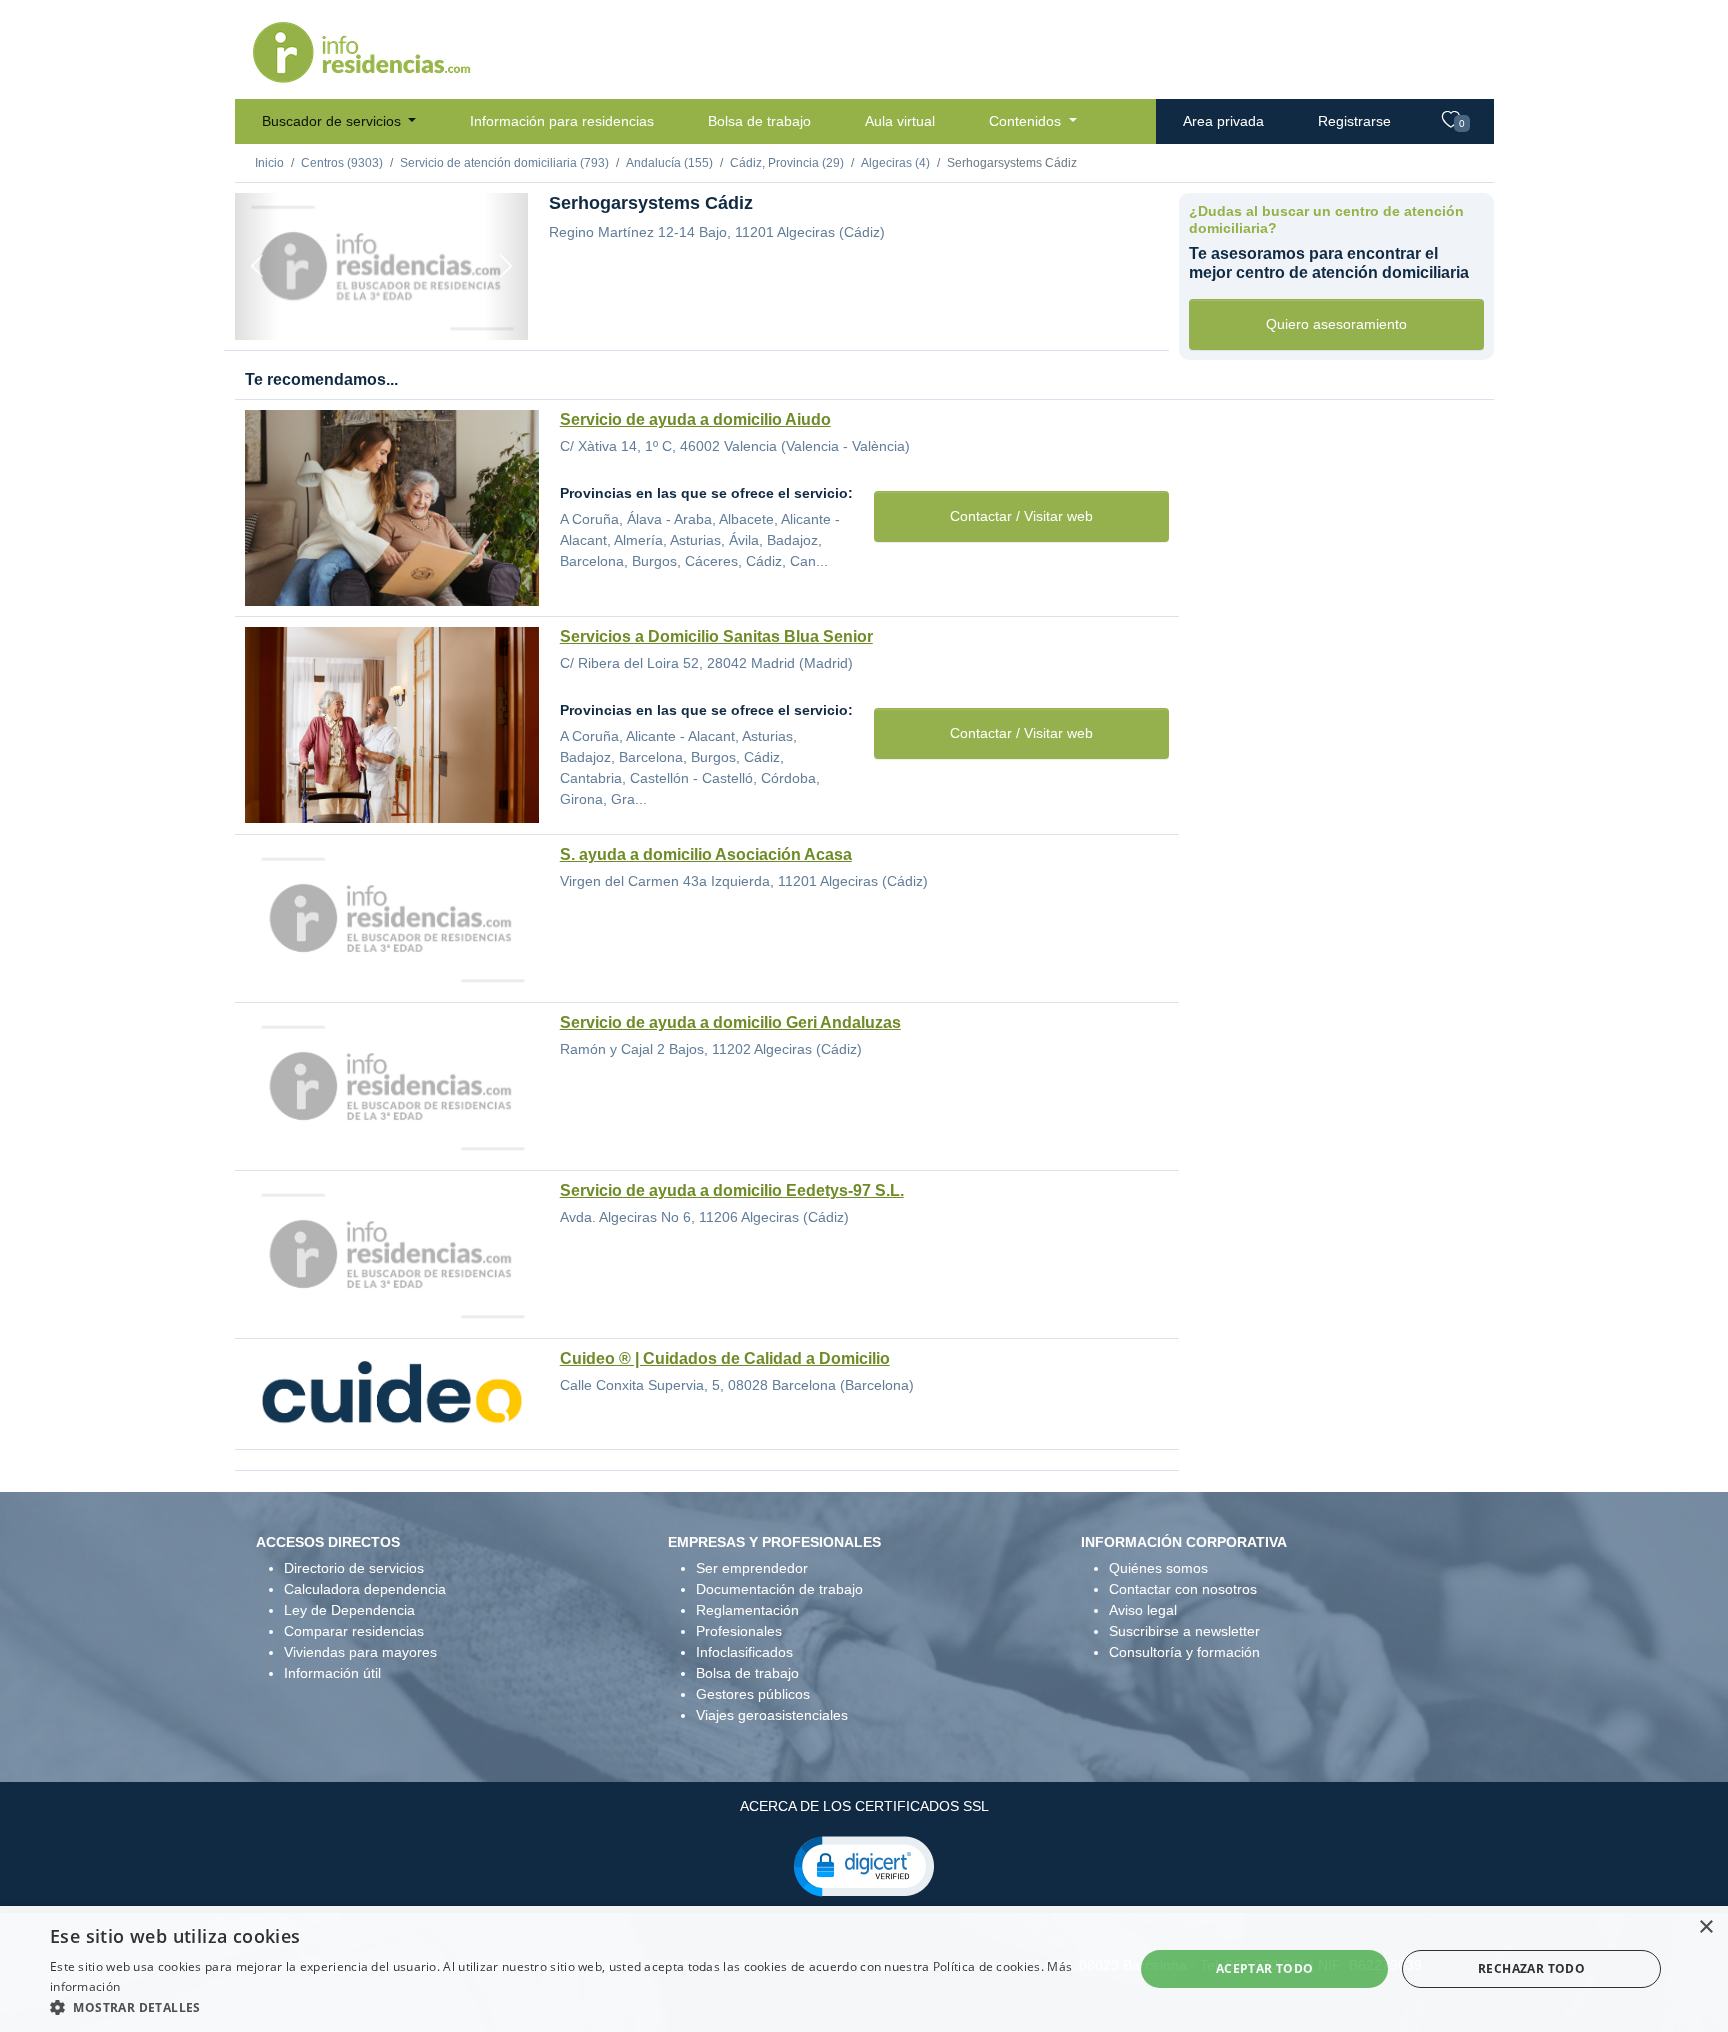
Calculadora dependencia (365, 1589)
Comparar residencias (354, 1631)
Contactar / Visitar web (1021, 516)
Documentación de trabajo (779, 1589)
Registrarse (1354, 121)
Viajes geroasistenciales (772, 1715)
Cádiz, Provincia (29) (787, 163)
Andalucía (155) (669, 163)
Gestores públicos (753, 1694)
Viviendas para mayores (360, 1652)
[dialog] (864, 1969)
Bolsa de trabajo (759, 121)
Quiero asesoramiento (1336, 324)
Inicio (269, 163)
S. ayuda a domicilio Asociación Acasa (706, 854)
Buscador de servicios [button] (333, 121)
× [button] (1705, 1927)
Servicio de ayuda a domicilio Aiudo (695, 419)
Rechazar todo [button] (1531, 1968)
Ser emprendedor (752, 1568)
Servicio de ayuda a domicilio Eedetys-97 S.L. (732, 1190)
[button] (864, 1865)
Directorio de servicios (354, 1568)
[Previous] (257, 266)
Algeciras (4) (895, 163)
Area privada (1223, 121)
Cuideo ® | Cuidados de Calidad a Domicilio (725, 1358)
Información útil (332, 1673)
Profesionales (739, 1631)
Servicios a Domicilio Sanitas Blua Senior (716, 636)
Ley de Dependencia (349, 1610)
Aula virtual (900, 121)
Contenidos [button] (1027, 121)
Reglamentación (747, 1610)
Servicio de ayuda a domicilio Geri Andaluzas (730, 1022)
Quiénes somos (1158, 1568)
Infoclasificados (744, 1652)
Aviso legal (1143, 1610)
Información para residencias (562, 121)
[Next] (506, 266)
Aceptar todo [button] (1265, 1968)
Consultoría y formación (1184, 1652)
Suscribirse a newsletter (1184, 1631)
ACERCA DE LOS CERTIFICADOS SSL (864, 1806)
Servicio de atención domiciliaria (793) (504, 163)
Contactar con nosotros (1183, 1589)
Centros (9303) (342, 163)
